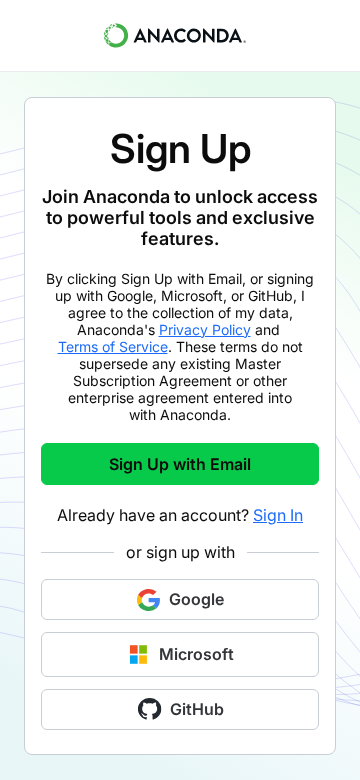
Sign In (278, 515)
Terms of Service (113, 346)
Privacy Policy (205, 329)
